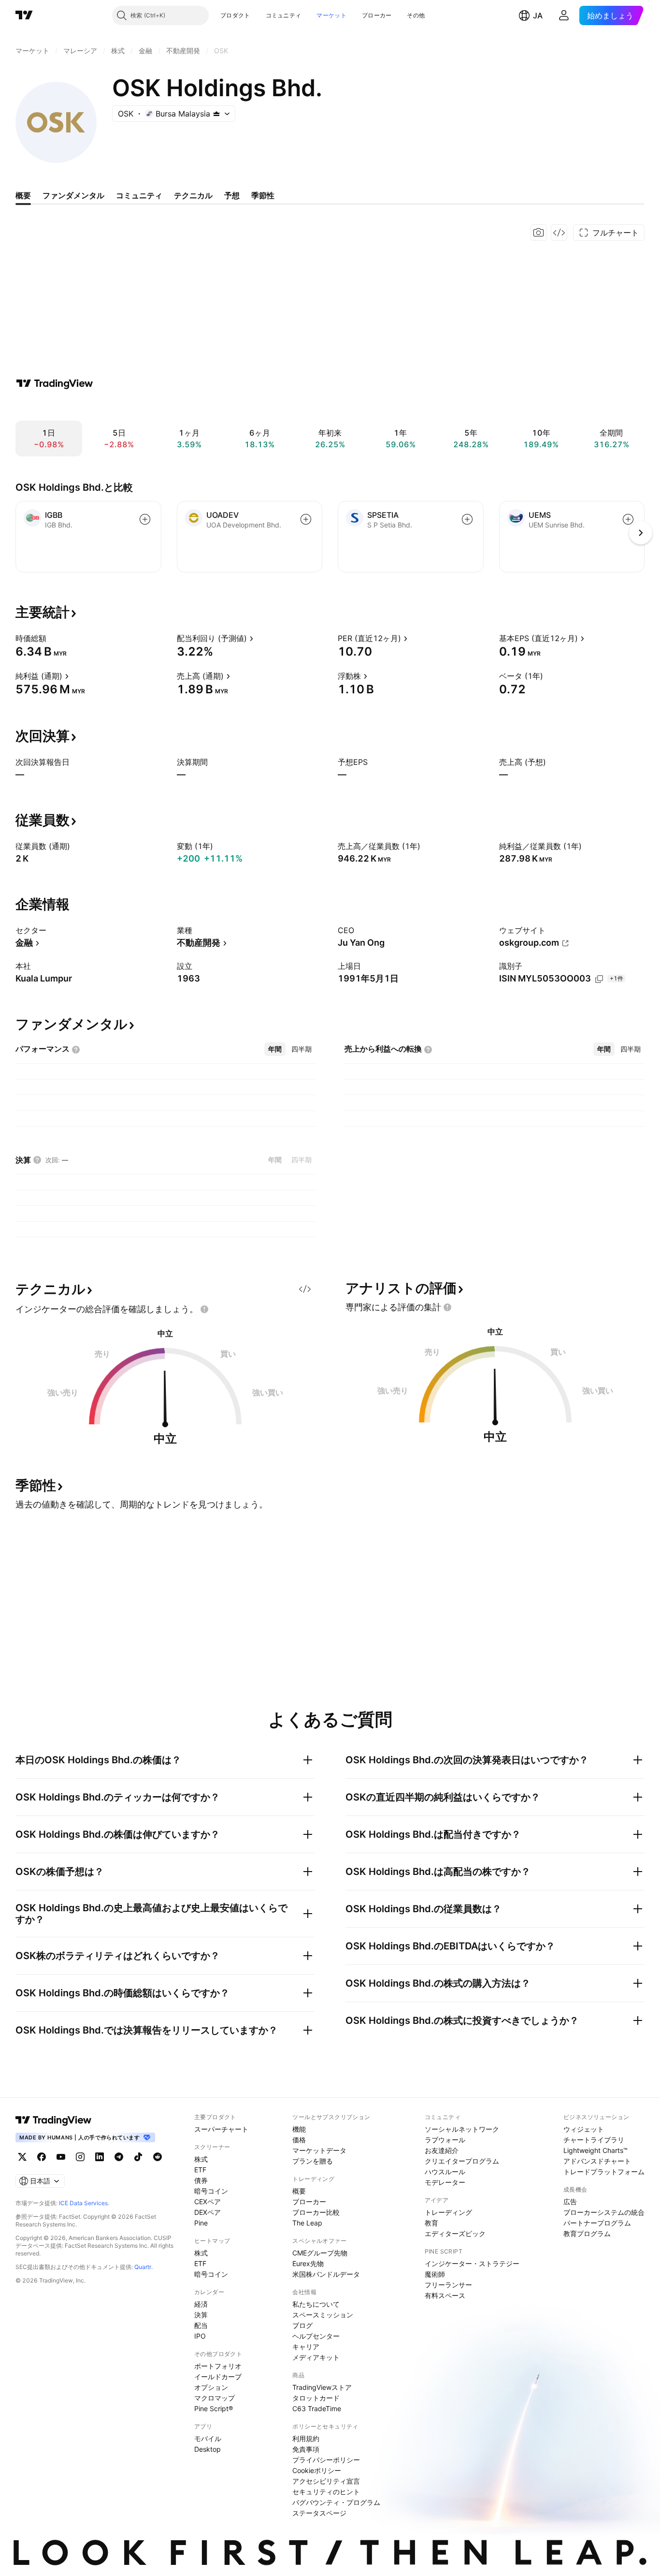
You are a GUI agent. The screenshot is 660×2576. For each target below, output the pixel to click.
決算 (201, 2315)
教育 (431, 2223)
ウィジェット (584, 2129)
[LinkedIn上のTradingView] (100, 2157)
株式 (201, 2159)
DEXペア (208, 2212)
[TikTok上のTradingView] (138, 2157)
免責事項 (306, 2449)
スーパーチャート (221, 2129)
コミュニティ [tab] (139, 195)
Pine (201, 2223)
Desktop (208, 2449)
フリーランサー (448, 2285)
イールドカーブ (218, 2377)
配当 (201, 2325)
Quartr (143, 2267)
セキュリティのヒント (326, 2492)
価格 (299, 2140)
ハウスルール (445, 2172)
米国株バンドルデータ (326, 2274)
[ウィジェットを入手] (559, 233)
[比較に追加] (145, 519)
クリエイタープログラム (462, 2161)
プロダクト (235, 15)
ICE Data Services (83, 2203)
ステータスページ (319, 2513)
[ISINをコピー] (599, 979)
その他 (416, 15)
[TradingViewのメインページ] (24, 15)
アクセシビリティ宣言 (326, 2481)
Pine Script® (214, 2408)
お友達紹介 (442, 2150)
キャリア (306, 2347)
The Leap (307, 2223)
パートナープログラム (597, 2223)
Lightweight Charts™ (595, 2150)
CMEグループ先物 (320, 2253)
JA (538, 15)
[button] (258, 15)
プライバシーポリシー (326, 2460)
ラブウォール (445, 2140)
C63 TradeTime (317, 2408)
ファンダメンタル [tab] (73, 195)
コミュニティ (284, 15)
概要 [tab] (23, 195)
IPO (200, 2336)
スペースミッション (323, 2315)
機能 (299, 2129)
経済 (201, 2304)
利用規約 (306, 2438)
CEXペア (208, 2202)
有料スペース (445, 2295)
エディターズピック (455, 2233)
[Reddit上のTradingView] (158, 2157)
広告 (570, 2202)
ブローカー (377, 15)
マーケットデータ (319, 2150)
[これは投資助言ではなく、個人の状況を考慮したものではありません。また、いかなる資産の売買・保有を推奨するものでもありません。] (204, 1309)
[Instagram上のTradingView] (80, 2157)
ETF (200, 2170)
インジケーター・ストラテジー (472, 2263)
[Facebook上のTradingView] (42, 2157)
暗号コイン (211, 2191)
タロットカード (316, 2398)
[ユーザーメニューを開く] (564, 15)
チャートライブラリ (594, 2140)
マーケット (331, 15)
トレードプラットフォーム (604, 2172)
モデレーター (445, 2182)
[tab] (275, 1049)
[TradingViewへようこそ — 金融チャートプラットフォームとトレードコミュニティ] (55, 383)
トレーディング (448, 2212)
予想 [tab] (232, 195)
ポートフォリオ (218, 2366)
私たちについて (316, 2304)
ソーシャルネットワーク (462, 2129)
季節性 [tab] (263, 195)
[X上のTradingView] (22, 2157)
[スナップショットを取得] (539, 233)
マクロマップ (215, 2398)
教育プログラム (587, 2233)
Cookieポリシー (317, 2470)
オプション (211, 2387)
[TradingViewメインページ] (54, 2120)
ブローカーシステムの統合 (604, 2212)
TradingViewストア (322, 2387)
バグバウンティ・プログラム (336, 2502)
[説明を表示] (53, 638)
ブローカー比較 (316, 2212)
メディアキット (316, 2357)
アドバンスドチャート (597, 2161)
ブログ (302, 2325)
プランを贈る (313, 2161)
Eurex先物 (308, 2263)
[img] (216, 114)
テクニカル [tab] (193, 195)
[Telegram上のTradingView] (119, 2157)
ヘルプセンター (316, 2336)
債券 (201, 2180)
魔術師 (435, 2274)
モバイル (208, 2438)
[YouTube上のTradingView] (61, 2157)
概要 (299, 2191)
